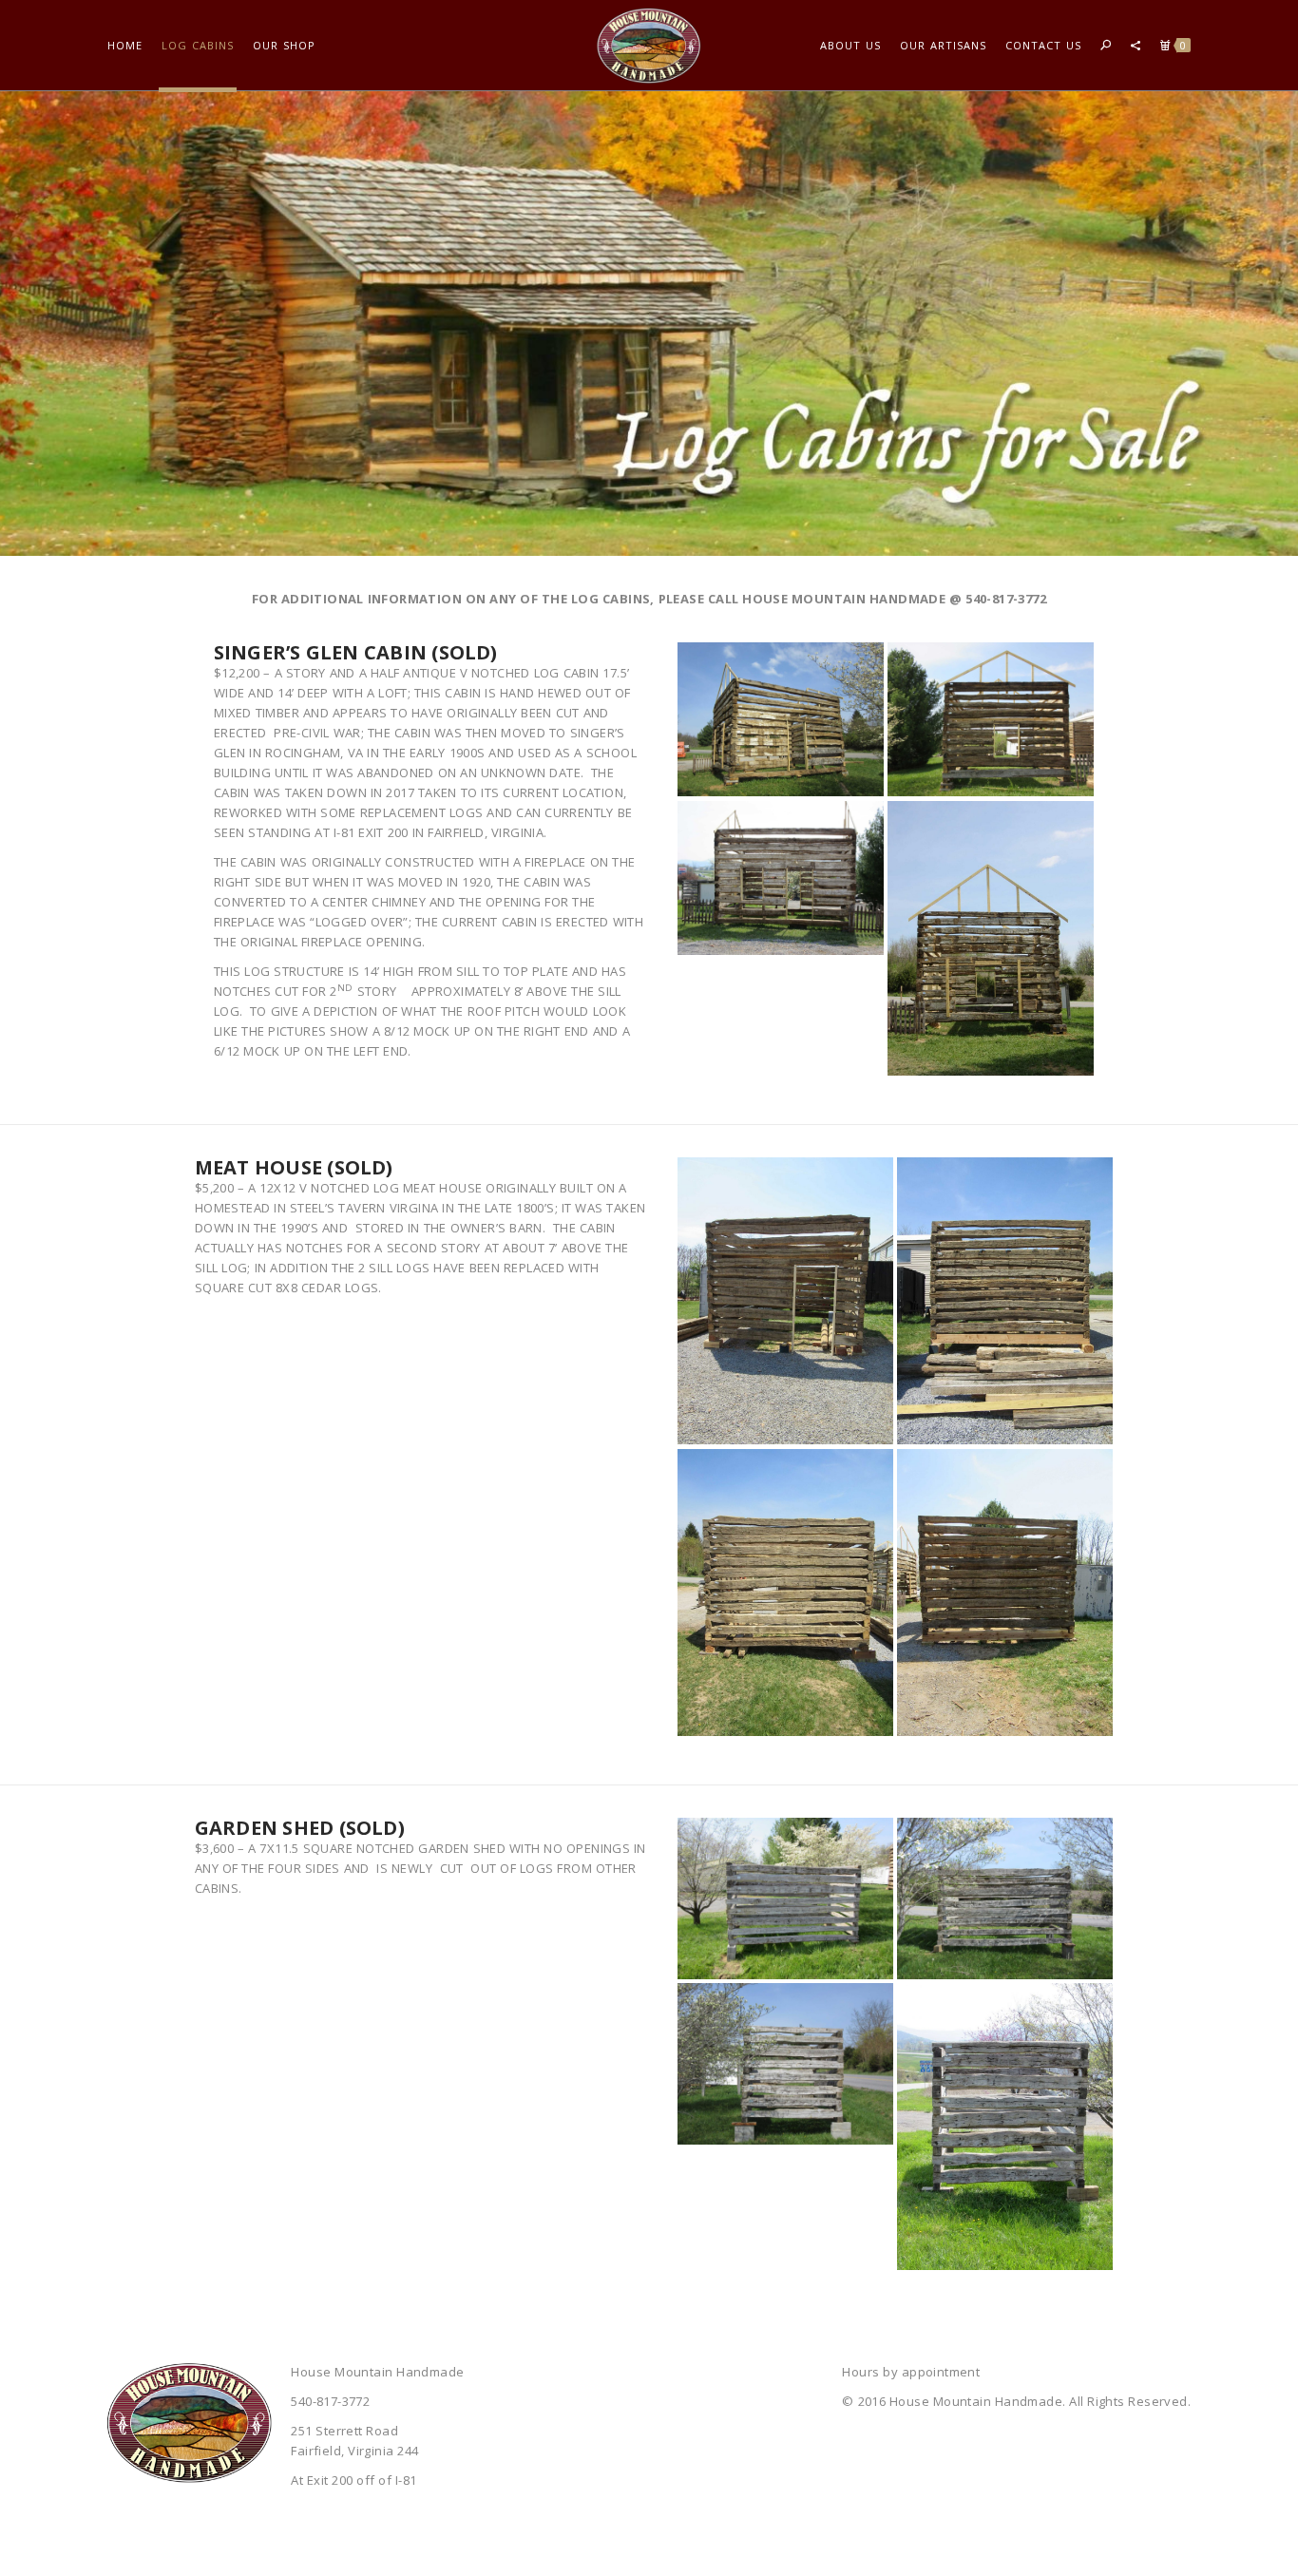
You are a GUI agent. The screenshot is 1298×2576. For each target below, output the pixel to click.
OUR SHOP (284, 45)
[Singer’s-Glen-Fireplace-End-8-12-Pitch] (991, 938)
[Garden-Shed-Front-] (785, 1899)
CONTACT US (1043, 45)
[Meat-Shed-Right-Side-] (1005, 1593)
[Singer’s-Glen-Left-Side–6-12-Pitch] (991, 719)
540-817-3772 (1006, 599)
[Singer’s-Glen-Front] (781, 878)
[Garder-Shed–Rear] (1005, 1899)
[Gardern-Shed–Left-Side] (785, 2064)
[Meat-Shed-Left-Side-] (1005, 1301)
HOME (125, 45)
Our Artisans (943, 45)
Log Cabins (198, 45)
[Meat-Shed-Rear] (785, 1593)
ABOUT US (850, 45)
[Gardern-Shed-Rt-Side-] (1005, 2127)
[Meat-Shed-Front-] (785, 1301)
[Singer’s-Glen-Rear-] (781, 719)
